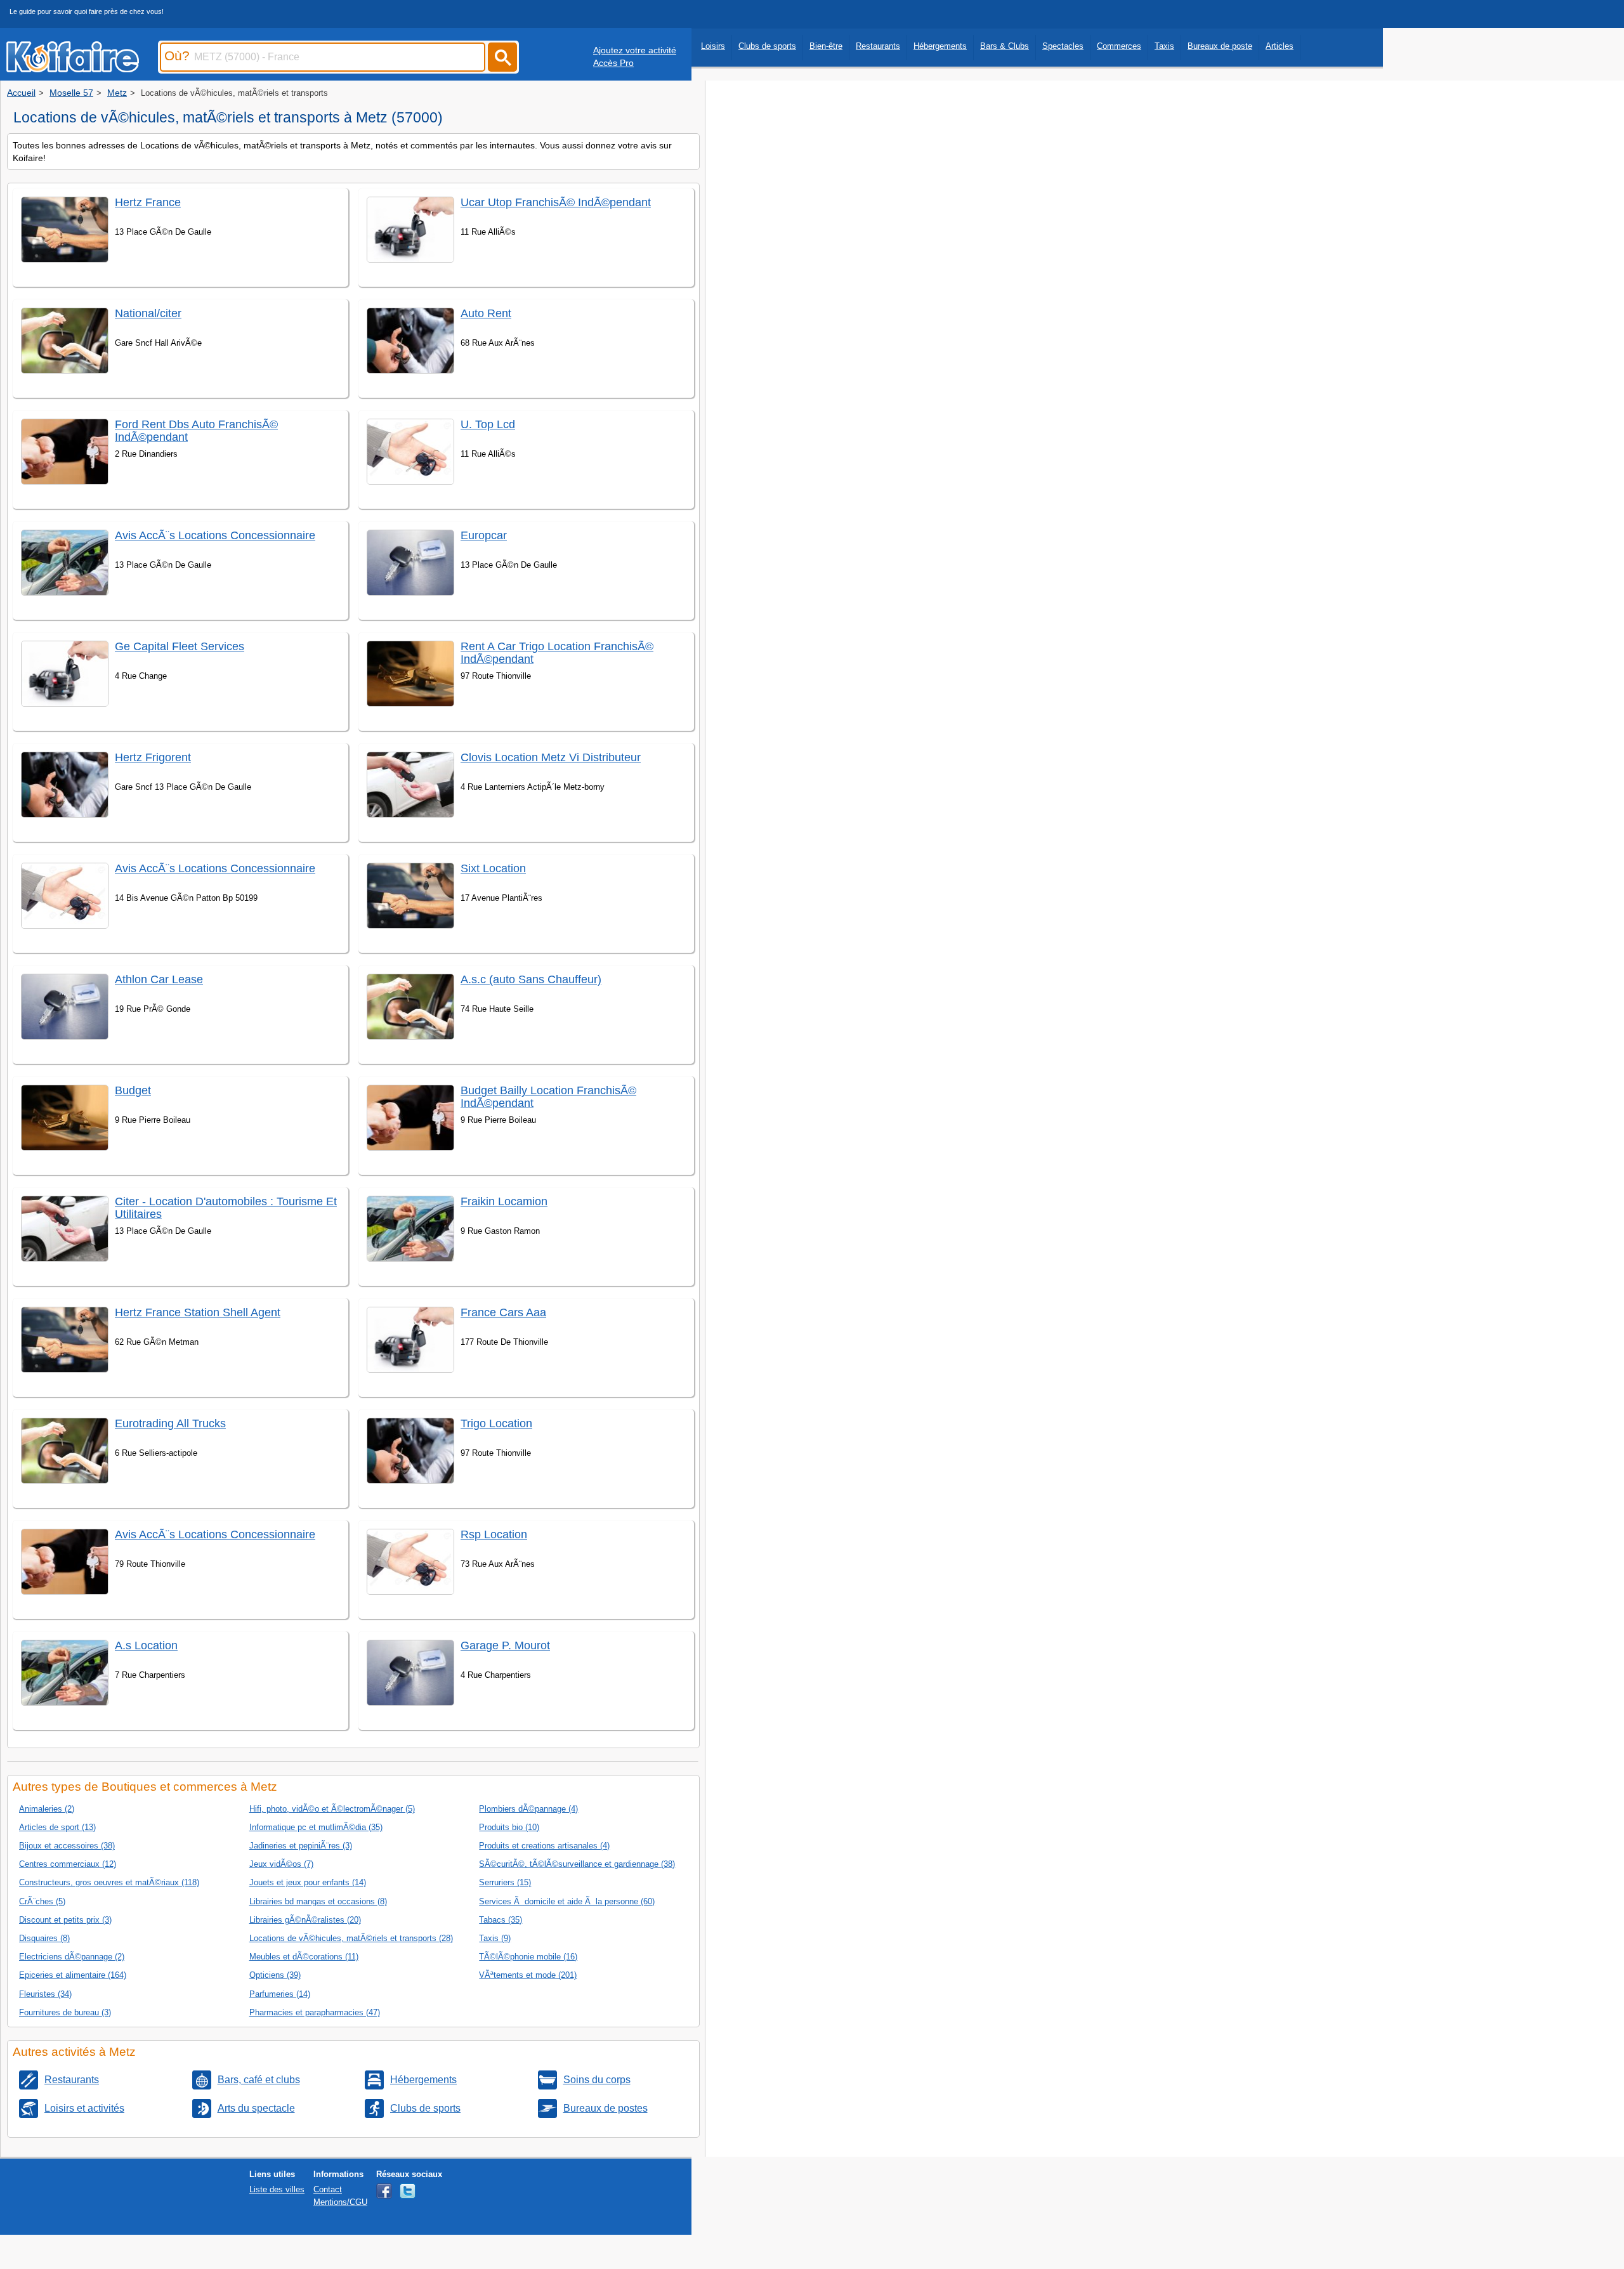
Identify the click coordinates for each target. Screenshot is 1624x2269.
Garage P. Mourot (505, 1645)
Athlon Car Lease (159, 979)
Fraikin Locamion (504, 1201)
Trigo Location (496, 1423)
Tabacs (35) (501, 1920)
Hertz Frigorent (153, 757)
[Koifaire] (73, 69)
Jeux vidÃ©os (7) (281, 1864)
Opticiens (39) (275, 1975)
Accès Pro (613, 63)
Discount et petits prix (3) (65, 1920)
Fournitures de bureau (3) (65, 2012)
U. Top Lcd (488, 424)
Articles (1280, 46)
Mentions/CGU (340, 2202)
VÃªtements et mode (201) (528, 1975)
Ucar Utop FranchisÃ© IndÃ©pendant (556, 202)
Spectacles (1063, 46)
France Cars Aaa (503, 1312)
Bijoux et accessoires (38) (67, 1846)
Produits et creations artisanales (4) (544, 1846)
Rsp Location (494, 1534)
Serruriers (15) (505, 1882)
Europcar (484, 535)
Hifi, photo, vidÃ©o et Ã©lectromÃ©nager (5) (332, 1809)
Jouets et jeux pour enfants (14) (308, 1882)
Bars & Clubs (1005, 46)
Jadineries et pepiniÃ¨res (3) (301, 1846)
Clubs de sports (767, 46)
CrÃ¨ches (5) (42, 1901)
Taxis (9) (495, 1938)
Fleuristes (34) (45, 1994)
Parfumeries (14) (280, 1994)
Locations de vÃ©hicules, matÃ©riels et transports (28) (351, 1938)
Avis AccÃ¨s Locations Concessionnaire (215, 535)
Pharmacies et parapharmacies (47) (315, 2012)
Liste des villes (277, 2189)
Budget (133, 1090)
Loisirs (713, 46)
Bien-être (826, 46)
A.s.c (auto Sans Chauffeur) (531, 979)
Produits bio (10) (509, 1827)
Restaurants (878, 46)
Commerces (1119, 46)
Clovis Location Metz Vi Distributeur (551, 757)
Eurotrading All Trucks (170, 1423)
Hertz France (148, 202)
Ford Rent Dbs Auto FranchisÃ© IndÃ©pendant (196, 430)
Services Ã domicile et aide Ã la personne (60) (567, 1901)
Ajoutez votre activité (635, 50)
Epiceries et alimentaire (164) (73, 1975)
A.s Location (146, 1645)
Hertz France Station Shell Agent (198, 1312)
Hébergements (940, 46)
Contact (328, 2189)
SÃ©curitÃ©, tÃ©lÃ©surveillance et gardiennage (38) (577, 1864)
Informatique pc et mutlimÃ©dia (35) (316, 1827)
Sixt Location (493, 868)
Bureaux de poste (1220, 46)
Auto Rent (486, 313)
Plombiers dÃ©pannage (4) (528, 1809)
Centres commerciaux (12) (68, 1864)
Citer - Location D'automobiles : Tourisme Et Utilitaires (226, 1207)
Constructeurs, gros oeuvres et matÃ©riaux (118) (109, 1882)
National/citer (148, 313)
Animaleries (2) (47, 1809)
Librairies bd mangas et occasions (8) (318, 1901)
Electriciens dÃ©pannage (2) (72, 1957)
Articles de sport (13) (57, 1827)
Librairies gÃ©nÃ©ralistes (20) (305, 1920)
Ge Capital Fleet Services (180, 646)
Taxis (1164, 46)
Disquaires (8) (44, 1938)
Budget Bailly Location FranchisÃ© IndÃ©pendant (548, 1096)
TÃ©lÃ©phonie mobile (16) (528, 1957)
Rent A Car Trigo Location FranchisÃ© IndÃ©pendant (557, 652)
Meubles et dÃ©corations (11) (304, 1957)
